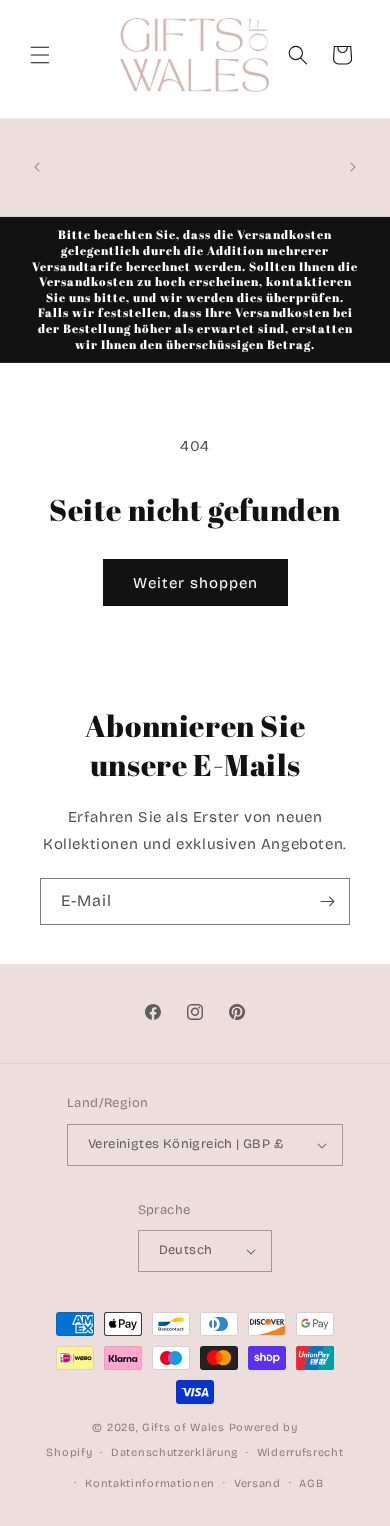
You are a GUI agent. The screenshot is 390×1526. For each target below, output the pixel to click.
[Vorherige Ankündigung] (37, 167)
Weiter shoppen (195, 583)
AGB (311, 1483)
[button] (40, 55)
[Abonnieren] (327, 901)
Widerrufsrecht (300, 1452)
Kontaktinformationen (150, 1483)
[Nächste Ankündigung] (353, 167)
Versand (257, 1483)
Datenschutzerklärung (174, 1452)
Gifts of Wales (183, 1427)
